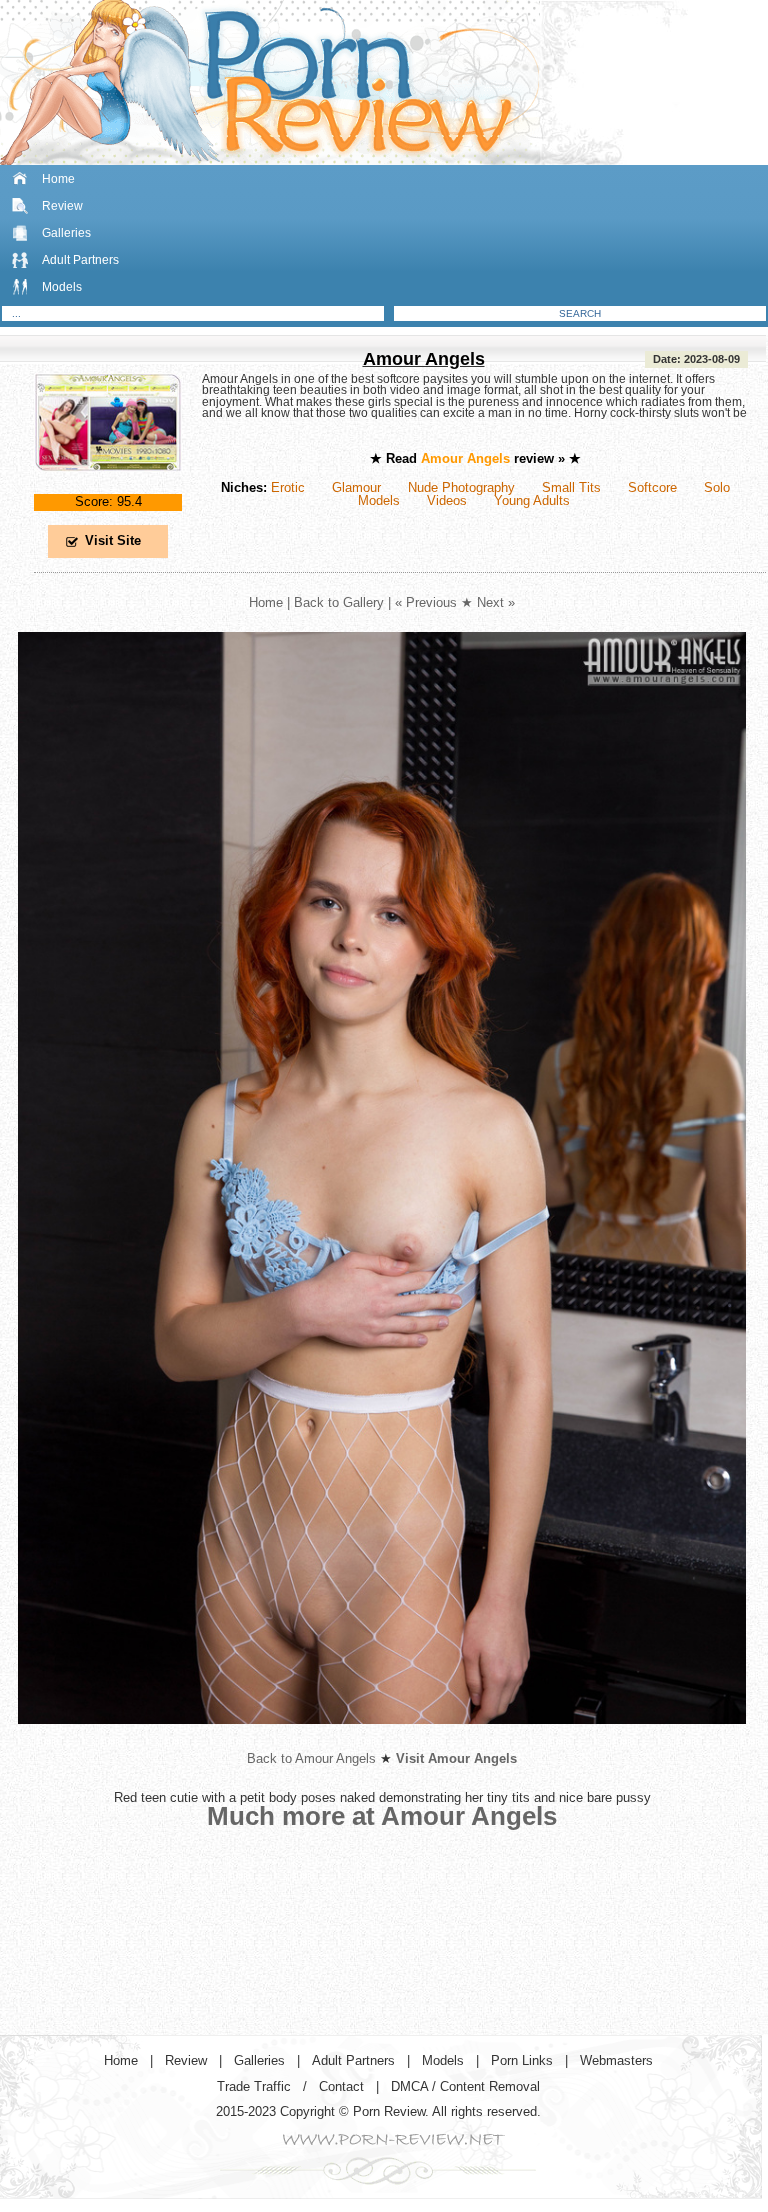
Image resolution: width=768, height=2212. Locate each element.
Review (62, 206)
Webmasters (616, 2060)
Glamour (356, 487)
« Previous (426, 602)
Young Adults (532, 500)
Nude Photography (461, 487)
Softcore (652, 487)
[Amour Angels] (108, 487)
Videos (447, 500)
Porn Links (522, 2060)
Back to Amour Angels (311, 1758)
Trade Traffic (254, 2086)
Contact (341, 2086)
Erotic (288, 487)
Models (62, 287)
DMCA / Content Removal (465, 2086)
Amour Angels (424, 359)
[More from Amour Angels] (382, 1739)
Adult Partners (80, 260)
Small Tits (571, 487)
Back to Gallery (339, 602)
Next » (496, 602)
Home (58, 179)
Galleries (66, 233)
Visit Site (113, 540)
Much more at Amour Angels (382, 1816)
